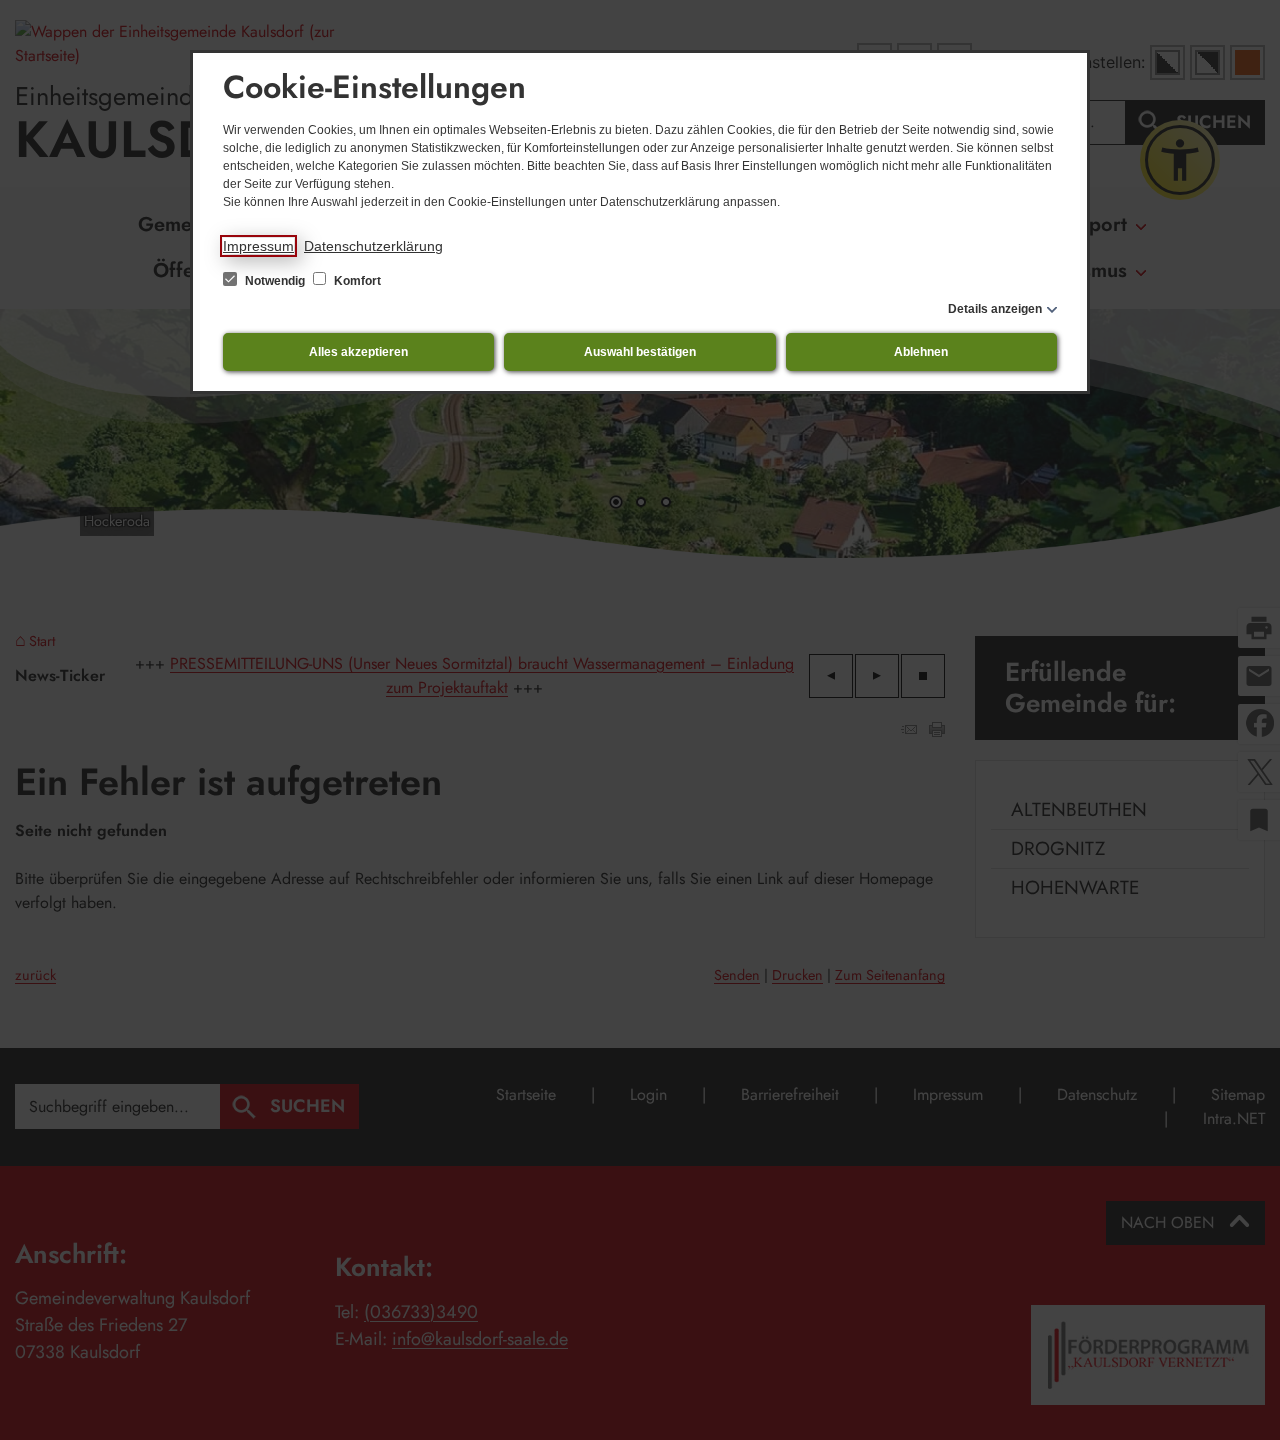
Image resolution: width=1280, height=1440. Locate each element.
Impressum (258, 246)
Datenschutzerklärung (373, 246)
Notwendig (275, 281)
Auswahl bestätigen (640, 352)
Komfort (356, 281)
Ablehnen (921, 352)
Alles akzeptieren (358, 352)
